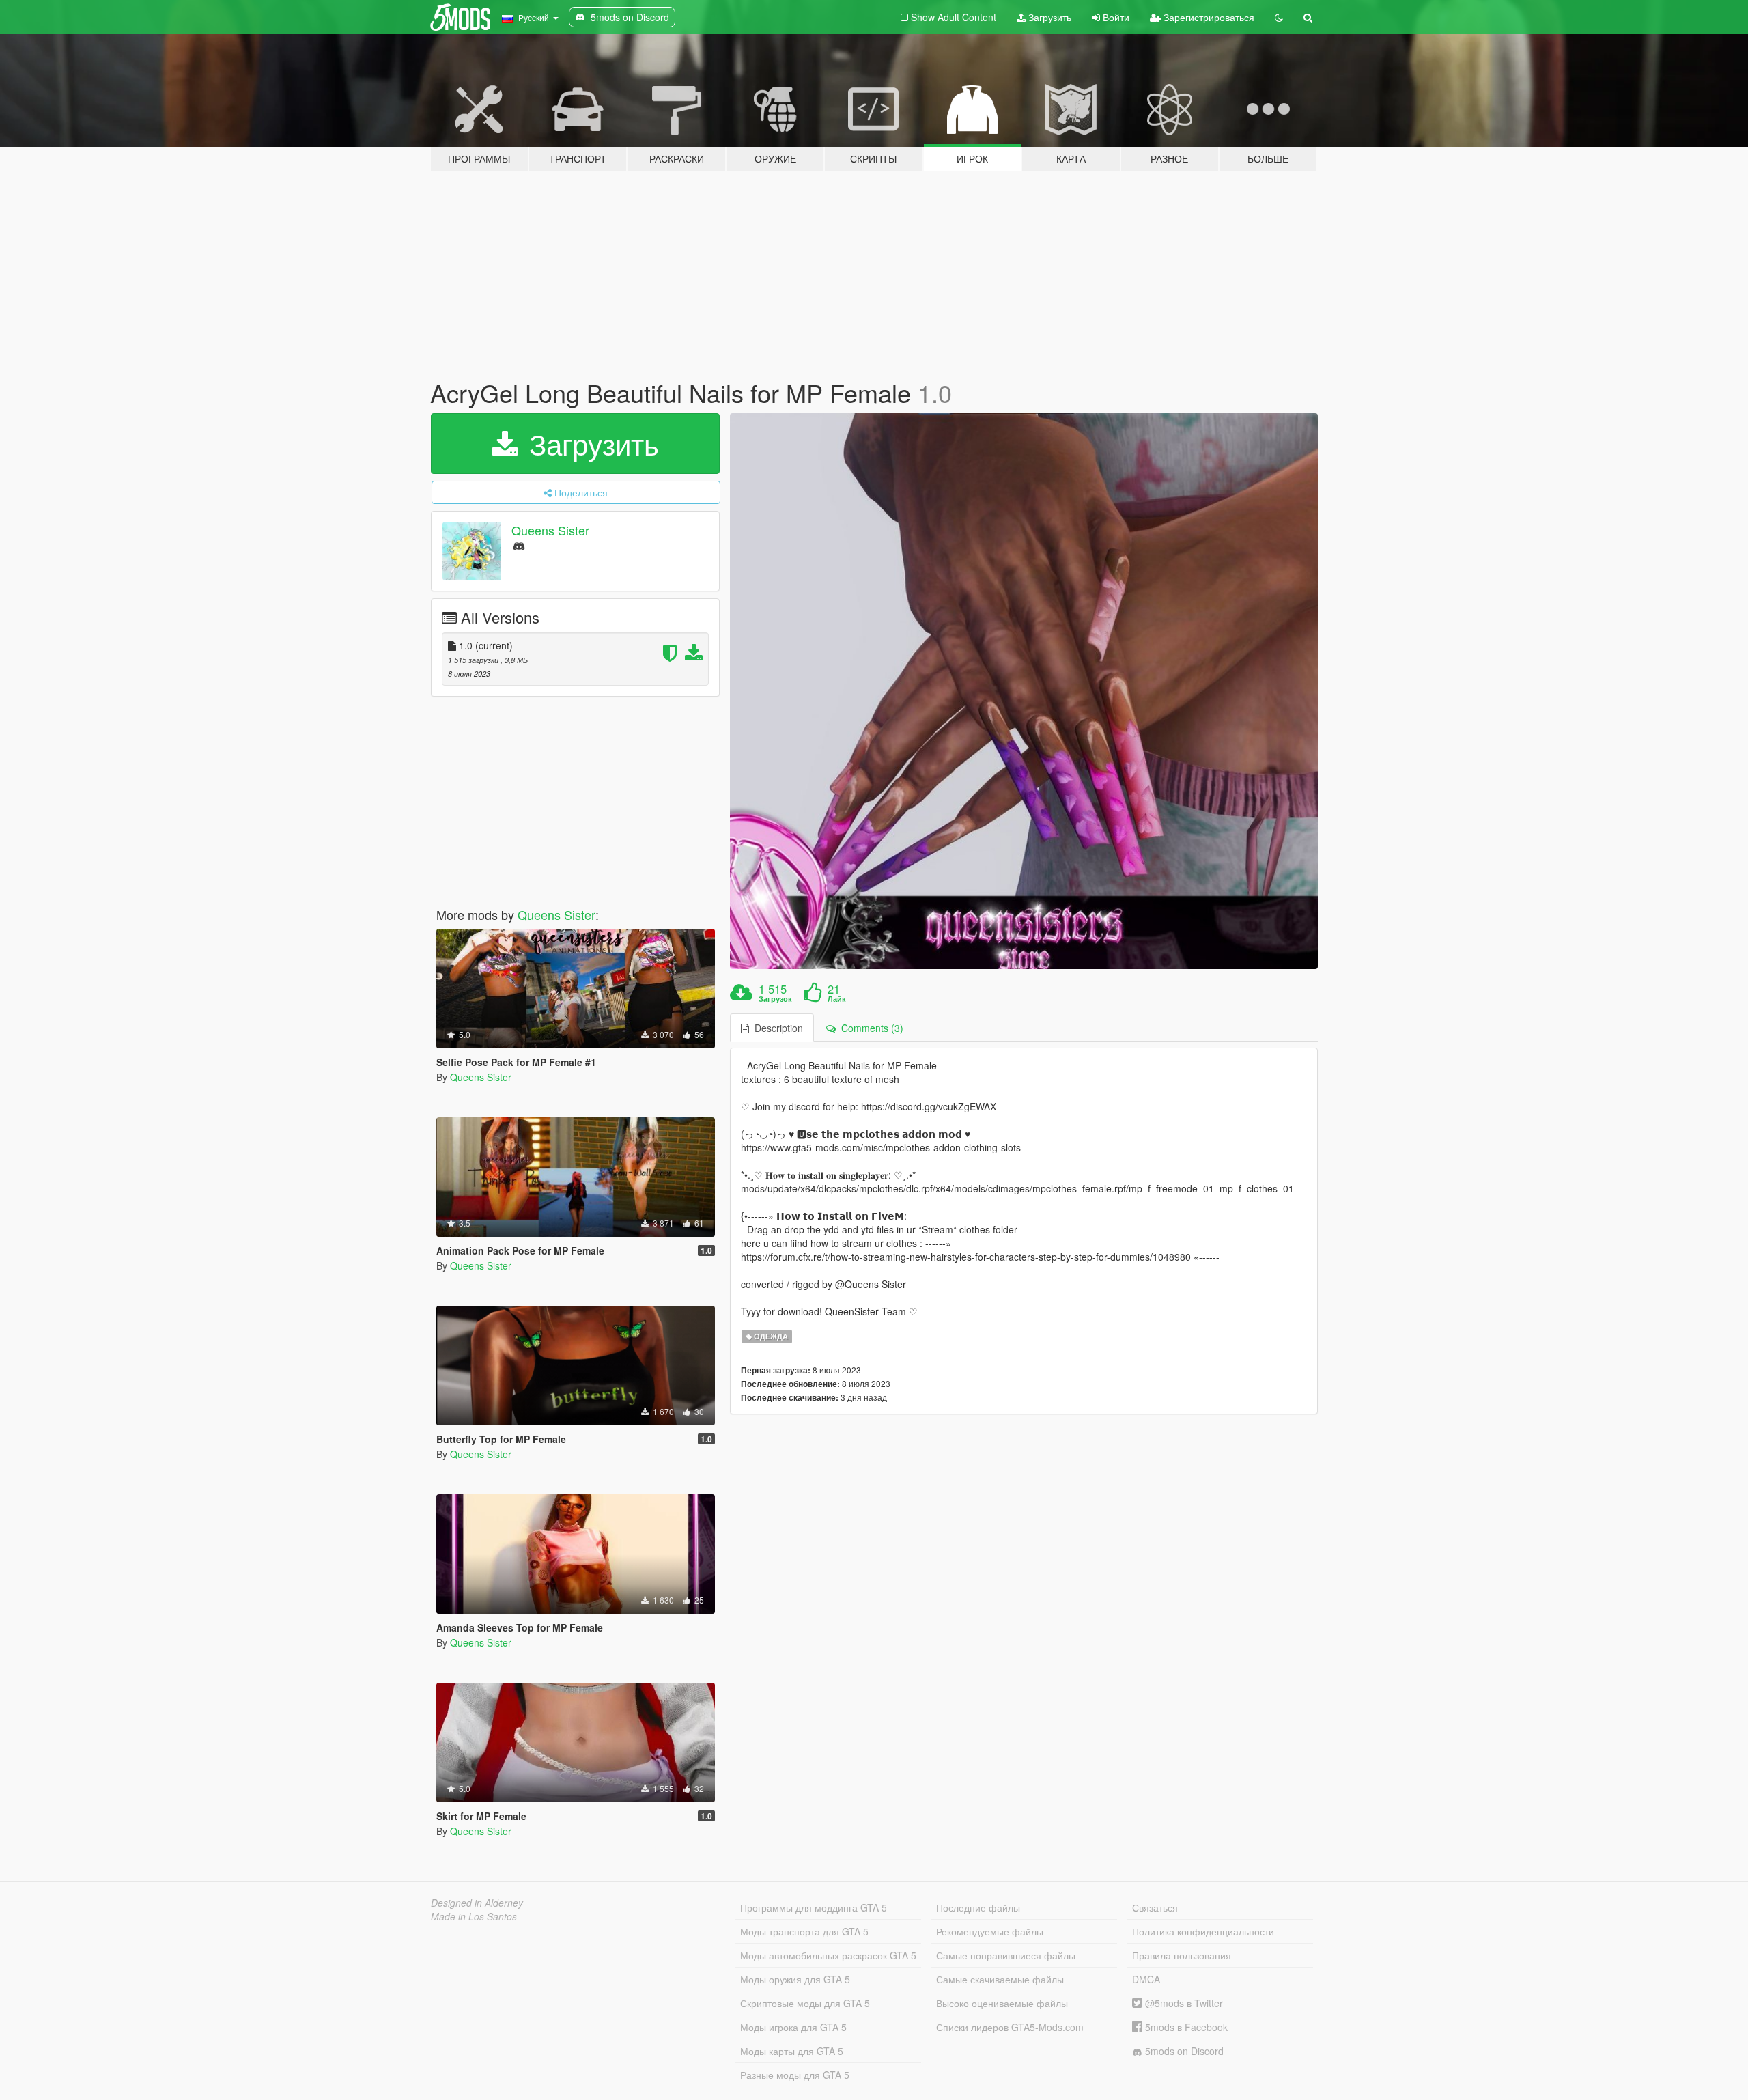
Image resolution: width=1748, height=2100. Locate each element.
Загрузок (775, 999)
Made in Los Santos (474, 1916)
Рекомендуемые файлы (990, 1931)
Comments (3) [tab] (870, 1028)
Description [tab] (776, 1028)
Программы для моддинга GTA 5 (814, 1907)
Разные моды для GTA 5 (795, 2075)
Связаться (1155, 1907)
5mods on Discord (1183, 2051)
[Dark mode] (1279, 17)
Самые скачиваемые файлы (1000, 1979)
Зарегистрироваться (1208, 17)
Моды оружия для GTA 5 (795, 1979)
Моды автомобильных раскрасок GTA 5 (828, 1955)
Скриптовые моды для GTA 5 (805, 2003)
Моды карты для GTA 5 (792, 2051)
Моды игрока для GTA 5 (793, 2027)
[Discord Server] (519, 545)
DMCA (1146, 1979)
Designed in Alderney (477, 1903)
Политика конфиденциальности (1203, 1931)
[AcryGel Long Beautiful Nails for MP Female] (1024, 691)
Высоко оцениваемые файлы (1002, 2003)
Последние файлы (978, 1907)
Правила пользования (1182, 1955)
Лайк (837, 999)
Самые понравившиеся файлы (1006, 1955)
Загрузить (1048, 17)
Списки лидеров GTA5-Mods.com (1010, 2027)
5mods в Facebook (1185, 2027)
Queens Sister (550, 530)
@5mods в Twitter (1183, 2003)
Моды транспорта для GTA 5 (804, 1931)
